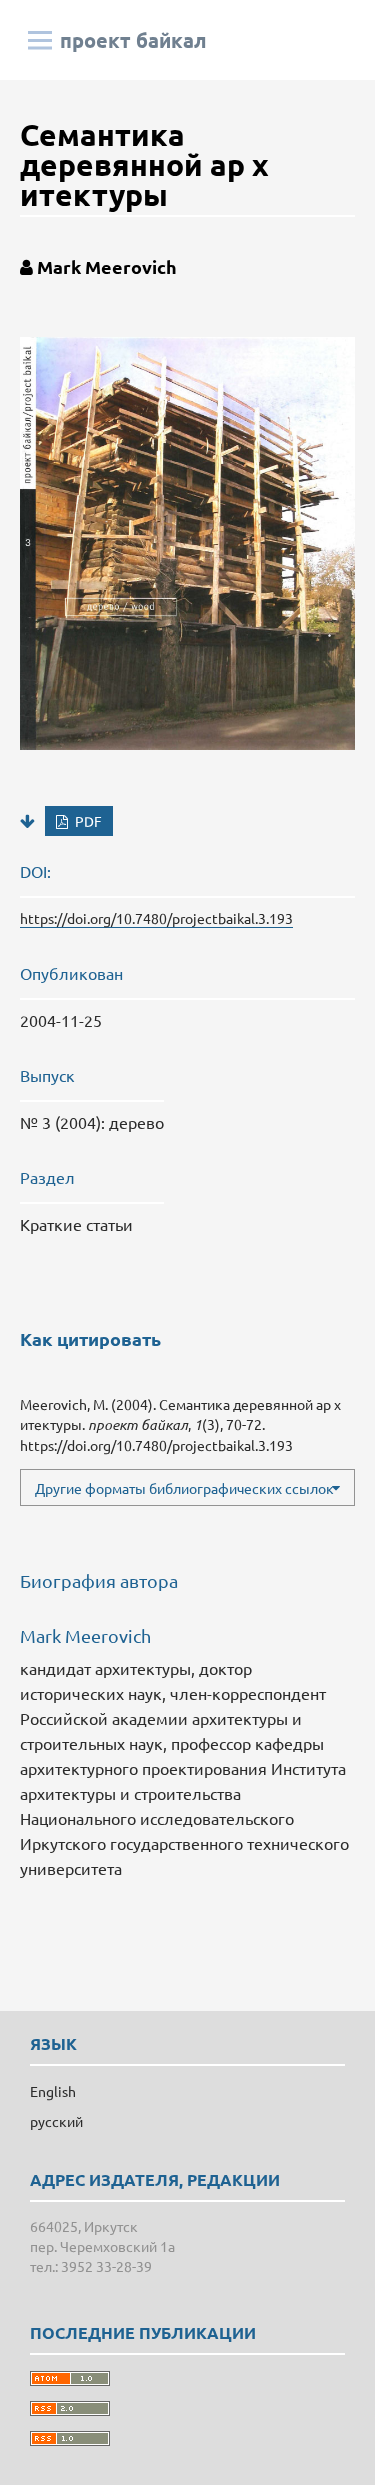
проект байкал (133, 40)
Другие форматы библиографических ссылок (184, 1488)
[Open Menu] (40, 40)
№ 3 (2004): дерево (92, 1122)
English (53, 2091)
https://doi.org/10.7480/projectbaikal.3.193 (156, 918)
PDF (87, 821)
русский (56, 2121)
